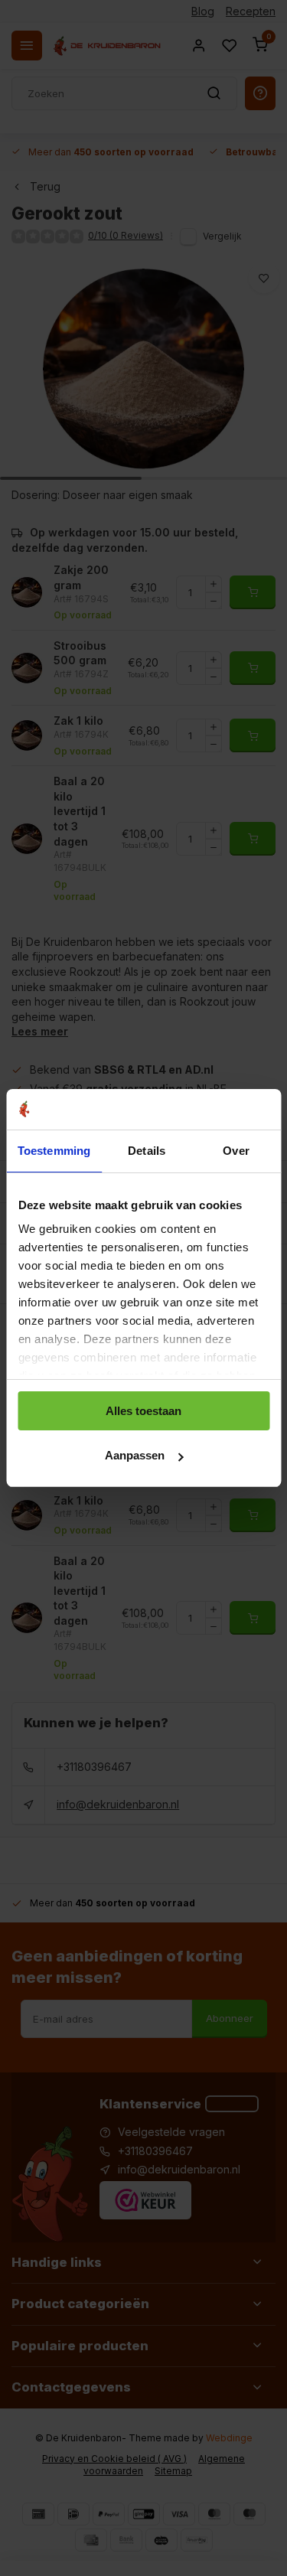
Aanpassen (135, 1455)
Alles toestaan (143, 1411)
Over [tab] (236, 1151)
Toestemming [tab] (54, 1151)
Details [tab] (147, 1151)
